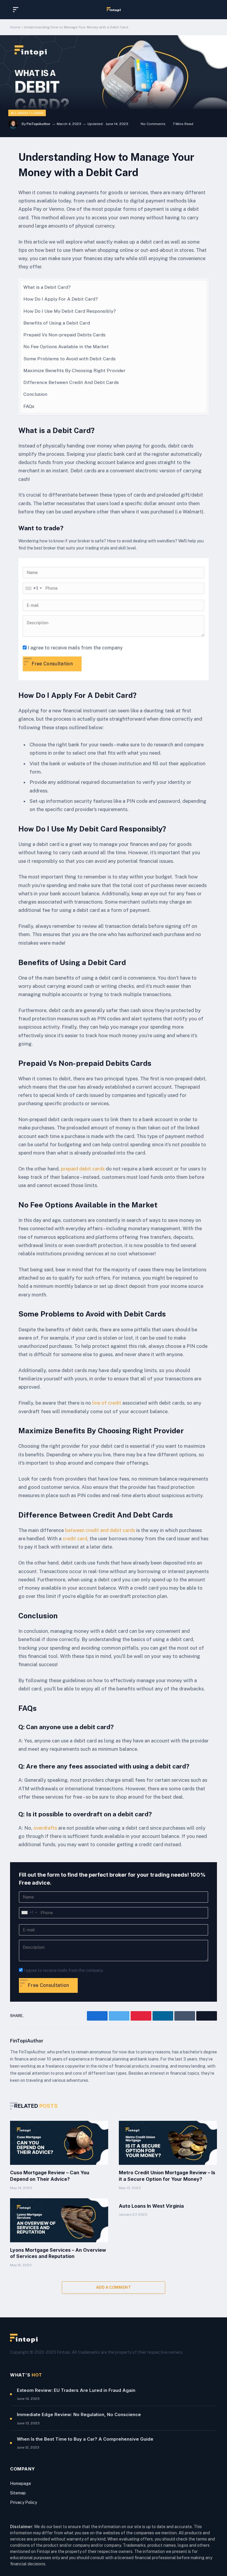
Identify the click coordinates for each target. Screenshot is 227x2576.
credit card (75, 1539)
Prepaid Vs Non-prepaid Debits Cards (64, 335)
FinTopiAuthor (39, 124)
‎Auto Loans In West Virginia (151, 2206)
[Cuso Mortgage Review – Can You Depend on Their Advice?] (59, 2143)
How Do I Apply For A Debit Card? (61, 299)
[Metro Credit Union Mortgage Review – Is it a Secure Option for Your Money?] (168, 2143)
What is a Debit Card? (47, 287)
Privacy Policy (23, 2502)
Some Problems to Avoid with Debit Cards (69, 359)
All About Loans (27, 113)
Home (15, 27)
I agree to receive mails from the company (75, 648)
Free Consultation (52, 664)
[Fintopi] (114, 9)
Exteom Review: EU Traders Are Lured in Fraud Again (76, 2390)
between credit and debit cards (100, 1530)
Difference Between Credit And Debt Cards (71, 382)
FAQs (29, 406)
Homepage (21, 2483)
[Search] (211, 10)
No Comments (153, 124)
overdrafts (45, 1828)
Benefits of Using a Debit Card (57, 323)
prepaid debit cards (83, 1169)
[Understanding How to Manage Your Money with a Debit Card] (113, 86)
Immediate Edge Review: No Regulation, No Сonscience (79, 2414)
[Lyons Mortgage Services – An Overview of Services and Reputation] (59, 2220)
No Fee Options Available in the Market (66, 347)
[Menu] (17, 10)
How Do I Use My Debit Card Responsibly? (70, 311)
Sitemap (18, 2493)
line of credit (107, 1403)
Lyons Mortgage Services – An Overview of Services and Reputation (58, 2253)
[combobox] (33, 588)
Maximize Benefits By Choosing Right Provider (74, 371)
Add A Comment (113, 2287)
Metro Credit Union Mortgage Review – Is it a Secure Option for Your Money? (167, 2176)
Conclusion (35, 394)
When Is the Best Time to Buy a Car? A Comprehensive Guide (85, 2439)
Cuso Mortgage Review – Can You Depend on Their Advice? (50, 2176)
